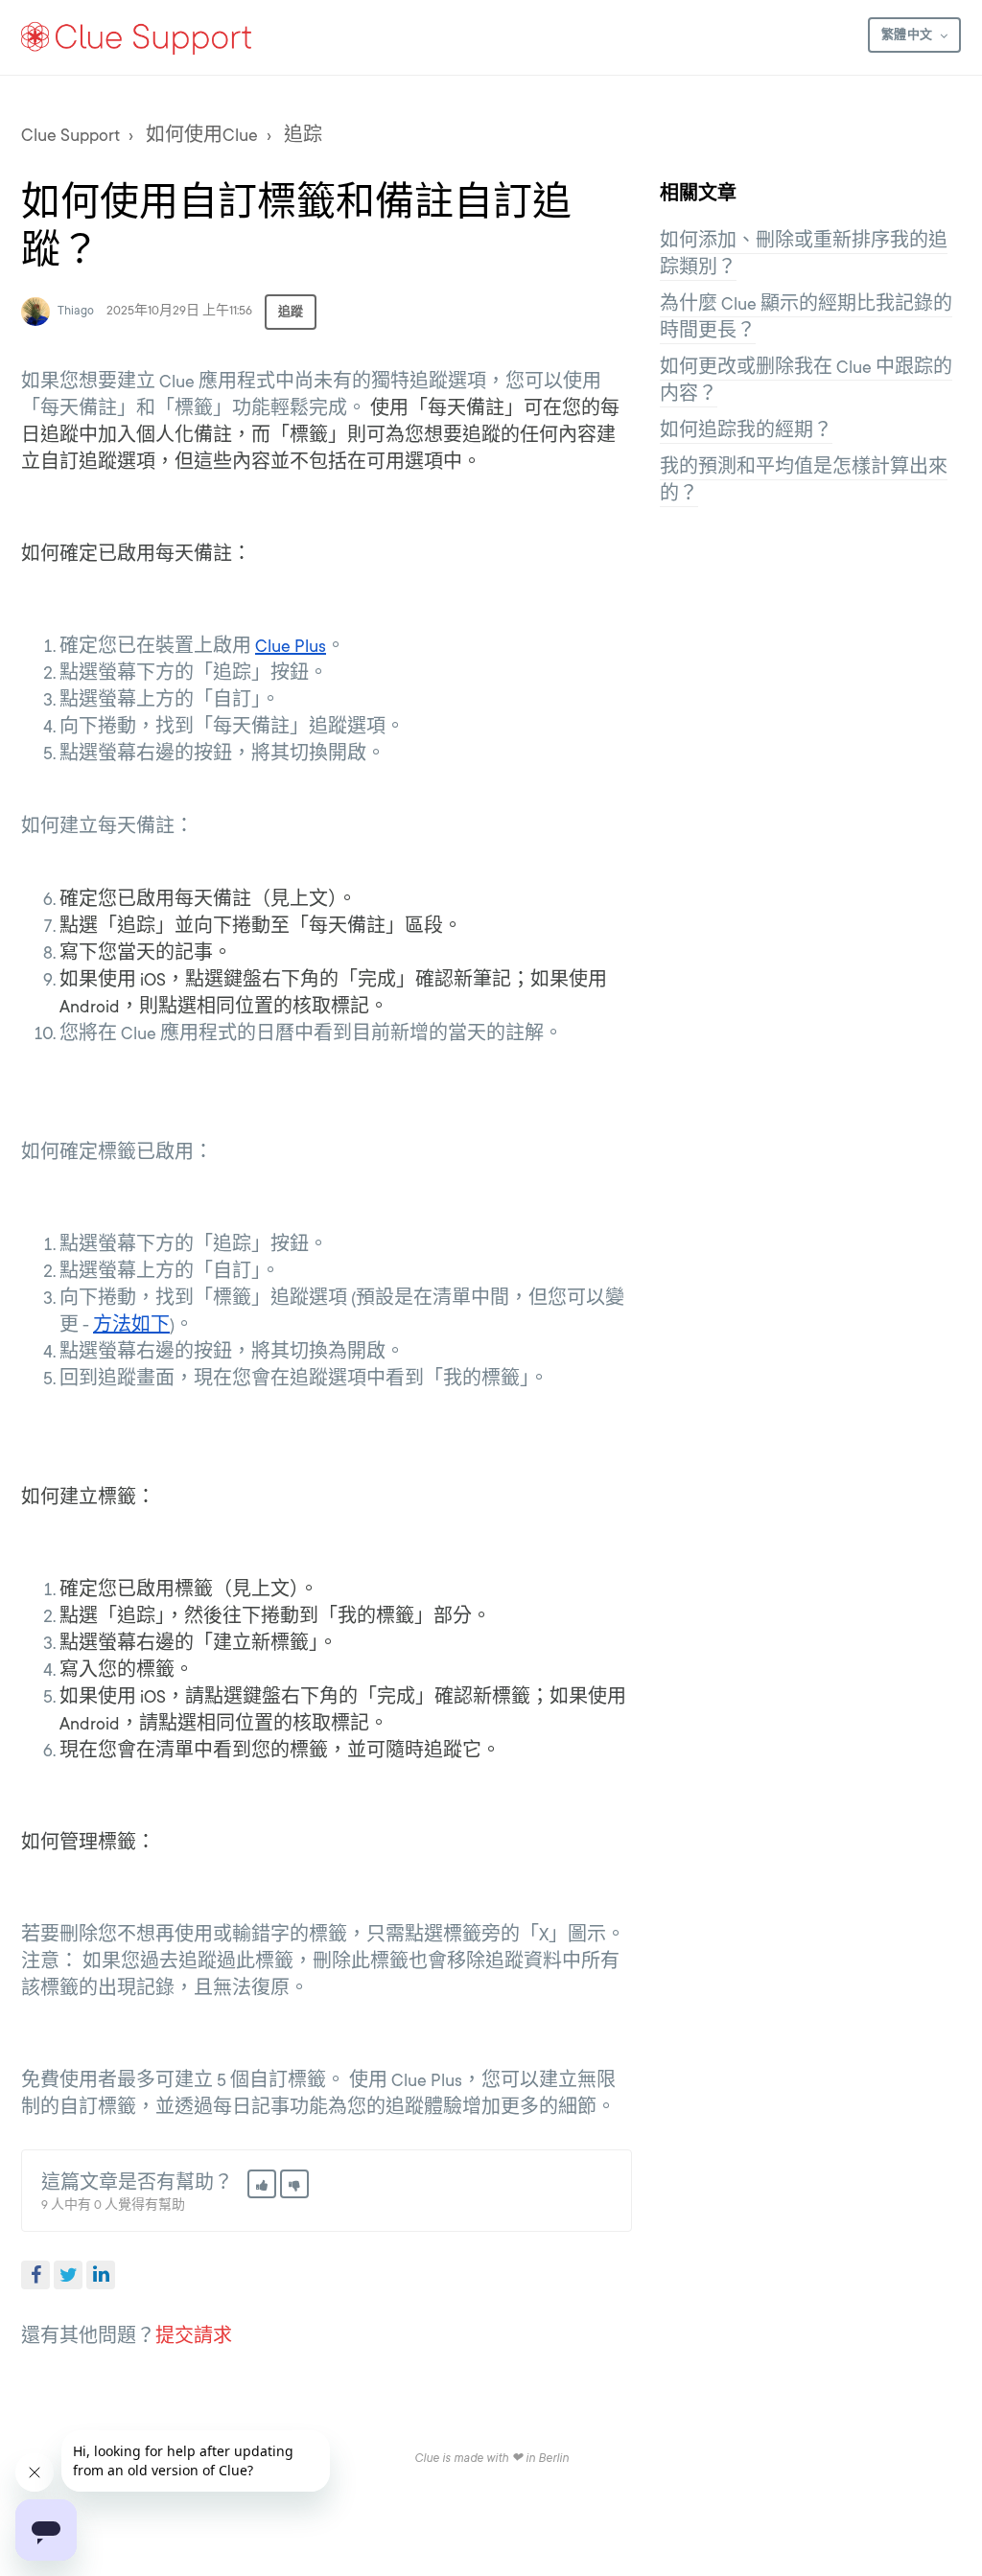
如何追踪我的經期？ (746, 430)
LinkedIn (101, 2275)
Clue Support (70, 135)
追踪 (303, 135)
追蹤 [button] (291, 312)
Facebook (35, 2275)
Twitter (68, 2275)
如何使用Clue (202, 135)
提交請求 (194, 2336)
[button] (262, 2184)
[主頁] (137, 37)
